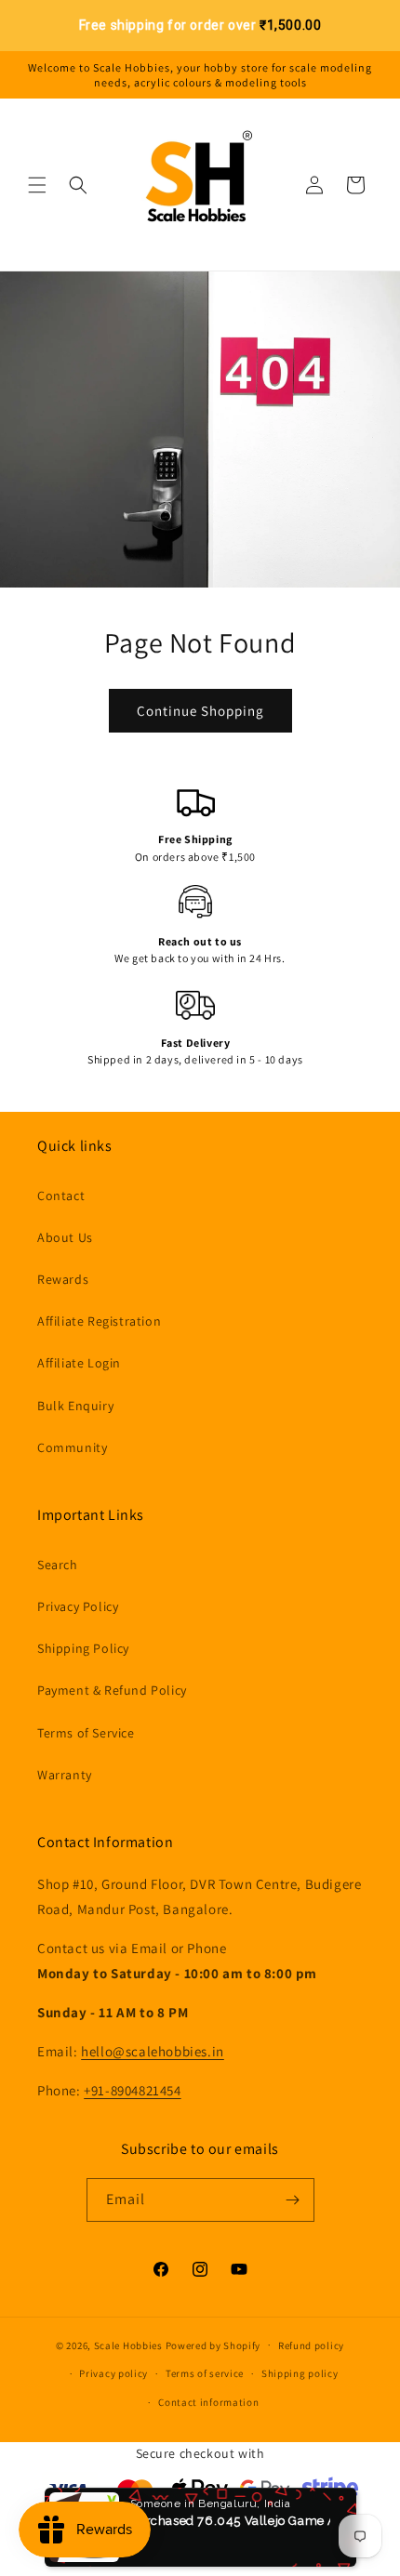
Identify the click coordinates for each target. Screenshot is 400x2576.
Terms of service (205, 2373)
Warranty (65, 1775)
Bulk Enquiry (75, 1406)
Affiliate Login (79, 1363)
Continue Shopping (200, 711)
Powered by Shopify (213, 2345)
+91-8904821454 (132, 2090)
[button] (37, 185)
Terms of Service (86, 1733)
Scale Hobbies (128, 2345)
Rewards (63, 1279)
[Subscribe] (293, 2200)
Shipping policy (300, 2373)
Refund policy (311, 2345)
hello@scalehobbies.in (153, 2051)
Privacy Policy (78, 1606)
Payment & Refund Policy (112, 1690)
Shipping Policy (83, 1648)
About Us (65, 1237)
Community (72, 1447)
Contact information (208, 2402)
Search (58, 1565)
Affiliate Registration (99, 1321)
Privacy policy (113, 2373)
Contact (61, 1196)
